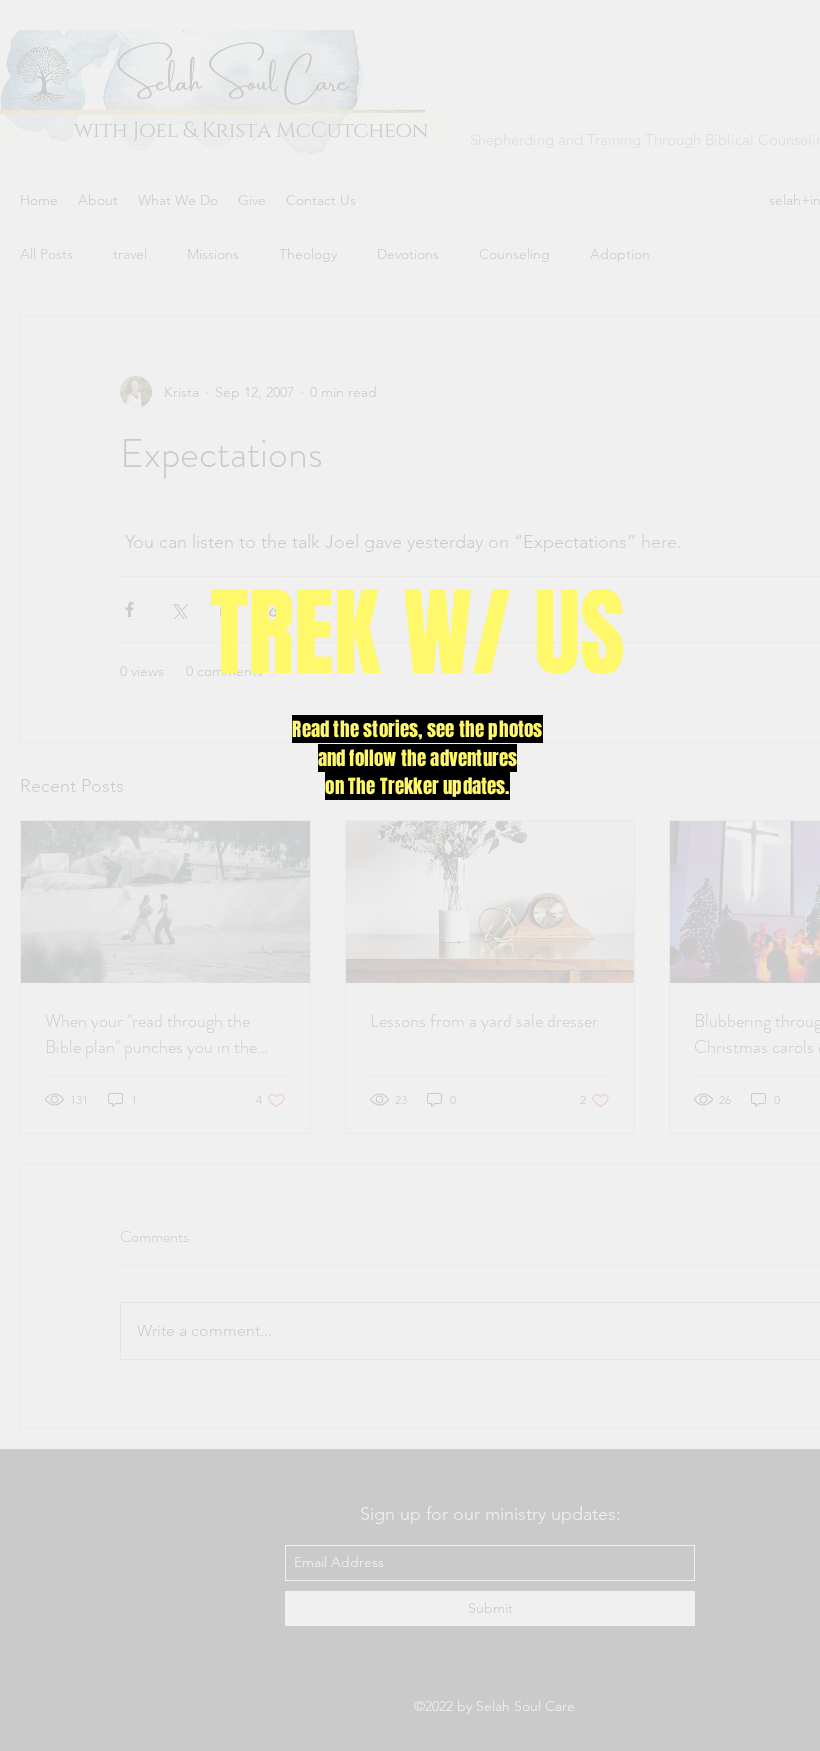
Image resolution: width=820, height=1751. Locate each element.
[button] (729, 671)
